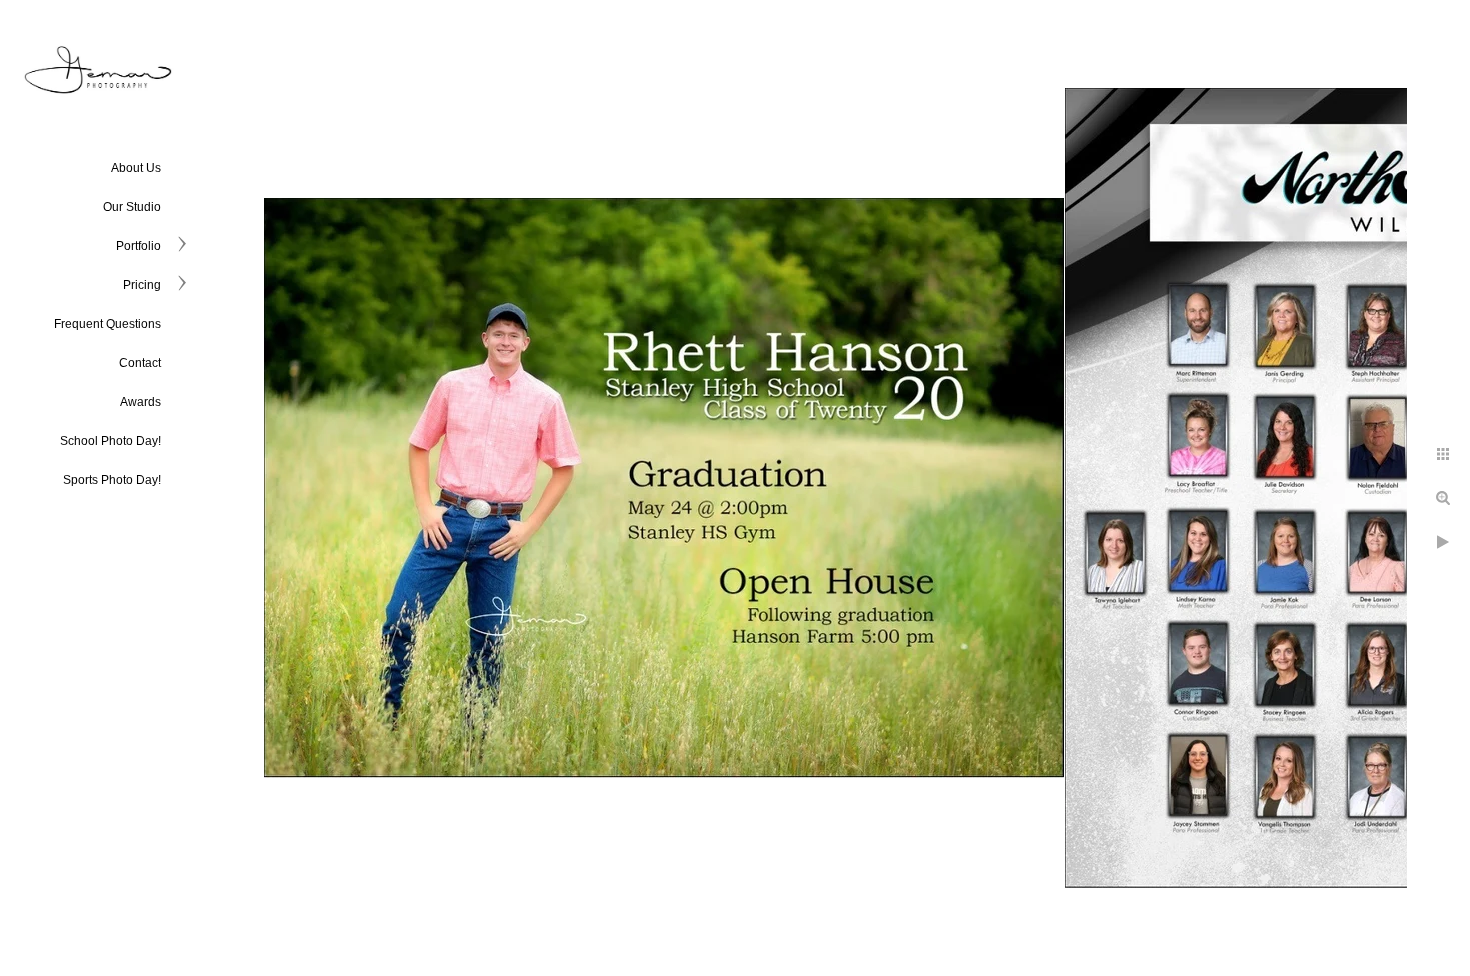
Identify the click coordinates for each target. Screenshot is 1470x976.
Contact (140, 363)
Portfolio (138, 246)
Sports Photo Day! (112, 480)
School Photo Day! (110, 441)
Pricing (142, 285)
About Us (136, 168)
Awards (140, 402)
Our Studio (132, 207)
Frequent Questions (107, 324)
